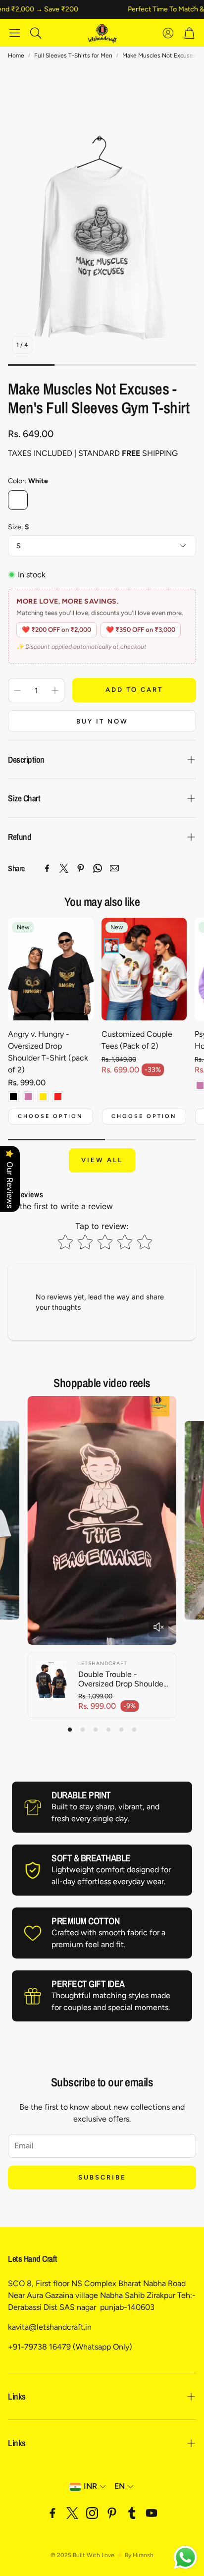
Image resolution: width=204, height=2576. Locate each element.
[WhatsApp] (98, 868)
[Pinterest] (81, 868)
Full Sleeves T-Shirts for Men (73, 56)
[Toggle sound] (159, 1627)
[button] (15, 33)
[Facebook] (47, 868)
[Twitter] (64, 868)
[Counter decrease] (17, 690)
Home (16, 56)
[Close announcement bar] (194, 7)
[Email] (114, 868)
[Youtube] (152, 2513)
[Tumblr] (132, 2513)
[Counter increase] (55, 690)
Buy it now (102, 721)
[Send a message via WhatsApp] (185, 2557)
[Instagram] (92, 2513)
